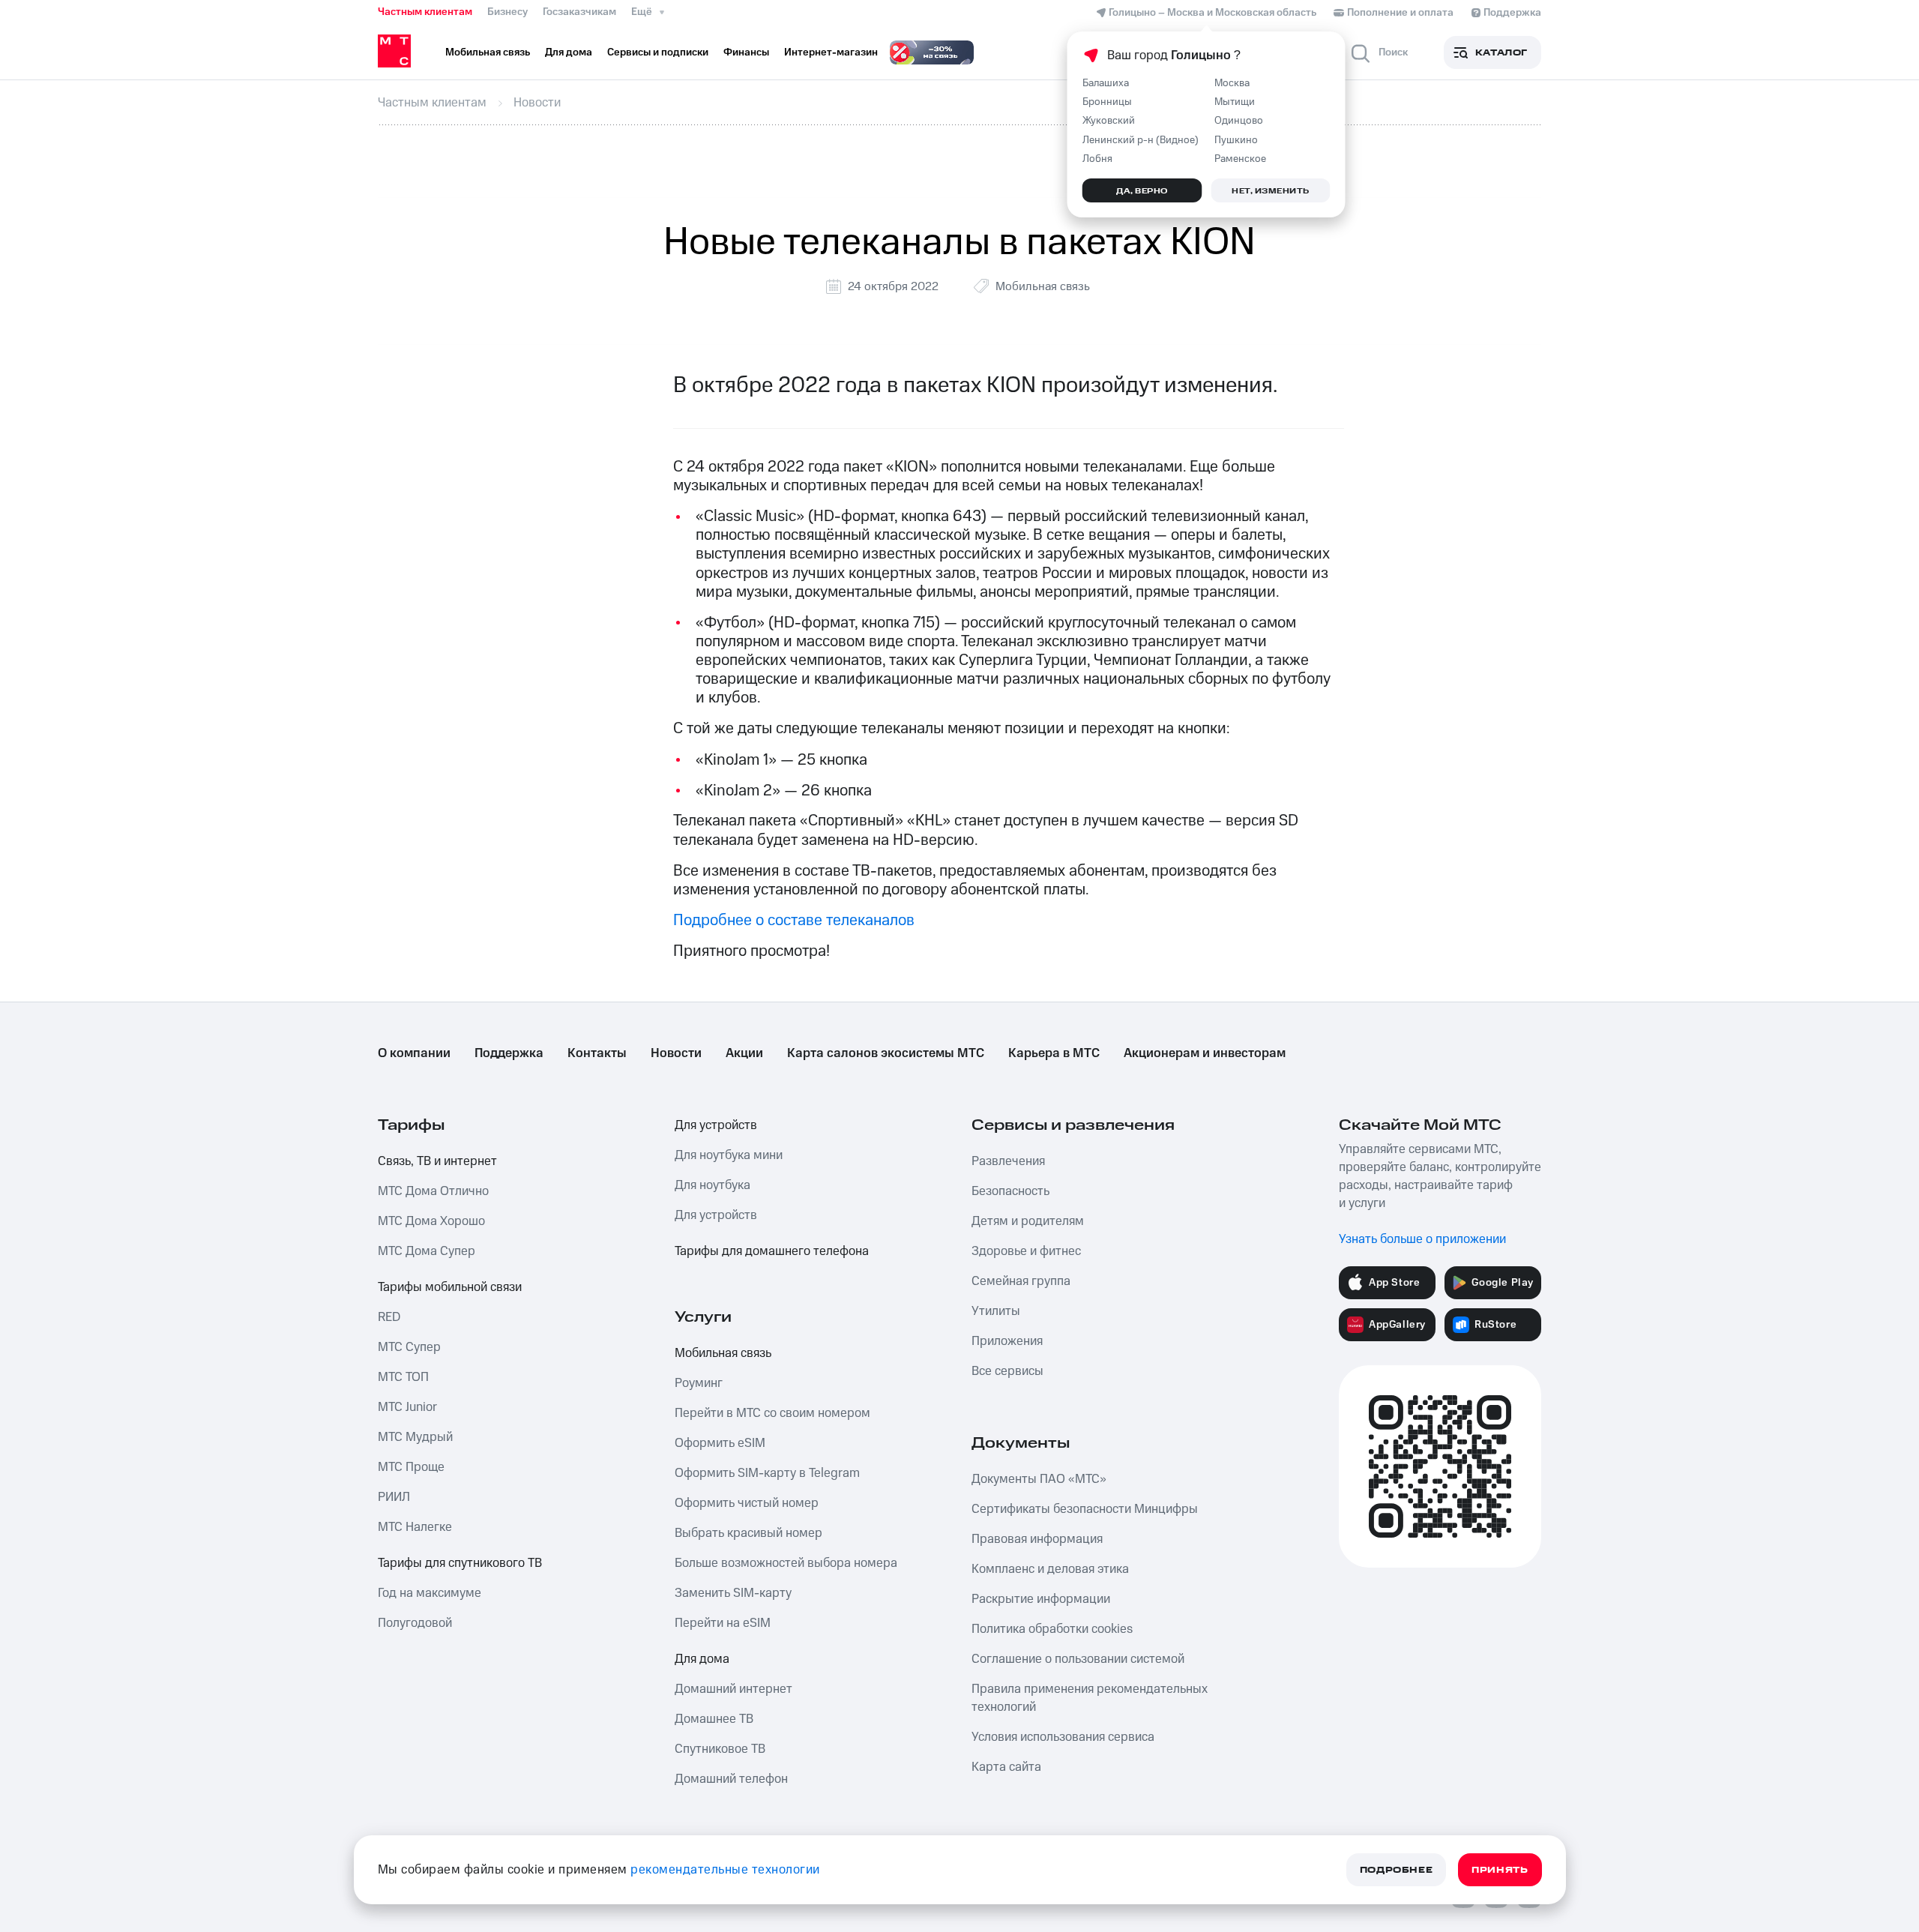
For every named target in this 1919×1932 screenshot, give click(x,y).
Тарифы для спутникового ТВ (460, 1563)
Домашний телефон (731, 1779)
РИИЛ (394, 1497)
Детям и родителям (1028, 1221)
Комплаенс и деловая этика (1050, 1569)
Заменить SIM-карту (733, 1593)
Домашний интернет (733, 1689)
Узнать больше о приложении (1422, 1239)
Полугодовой (415, 1623)
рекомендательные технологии (725, 1870)
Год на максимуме (430, 1593)
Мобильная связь (1043, 286)
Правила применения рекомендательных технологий (1090, 1698)
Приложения (1007, 1341)
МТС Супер (409, 1347)
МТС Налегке (415, 1527)
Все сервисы (1007, 1371)
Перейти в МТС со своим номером (772, 1413)
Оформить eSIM (720, 1443)
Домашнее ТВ (714, 1719)
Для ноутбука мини (729, 1155)
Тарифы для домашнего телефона (772, 1251)
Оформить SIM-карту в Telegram (767, 1473)
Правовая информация (1037, 1539)
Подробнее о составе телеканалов (794, 920)
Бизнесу (507, 12)
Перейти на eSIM (723, 1623)
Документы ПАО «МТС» (1039, 1479)
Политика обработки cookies (1052, 1629)
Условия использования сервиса (1063, 1737)
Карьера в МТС (1054, 1053)
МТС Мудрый (415, 1437)
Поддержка (509, 1053)
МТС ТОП (403, 1377)
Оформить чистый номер (747, 1503)
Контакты (597, 1053)
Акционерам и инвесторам (1205, 1053)
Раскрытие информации (1041, 1599)
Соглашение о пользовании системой (1078, 1659)
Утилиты (996, 1311)
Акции (744, 1053)
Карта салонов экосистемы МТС (886, 1053)
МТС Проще (411, 1467)
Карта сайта (1006, 1767)
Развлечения (1008, 1161)
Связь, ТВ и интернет (437, 1161)
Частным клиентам (425, 12)
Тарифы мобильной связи (450, 1287)
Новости (676, 1053)
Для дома (702, 1659)
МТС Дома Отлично (433, 1191)
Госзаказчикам (579, 12)
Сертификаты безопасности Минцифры (1085, 1509)
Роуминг (699, 1383)
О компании (414, 1053)
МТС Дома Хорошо (431, 1221)
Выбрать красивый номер (748, 1533)
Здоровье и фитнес (1026, 1251)
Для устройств (716, 1125)
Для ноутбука (713, 1185)
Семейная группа (1021, 1281)
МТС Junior (407, 1407)
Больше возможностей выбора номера (786, 1563)
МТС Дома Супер (427, 1251)
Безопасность (1010, 1191)
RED (389, 1317)
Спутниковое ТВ (720, 1749)
